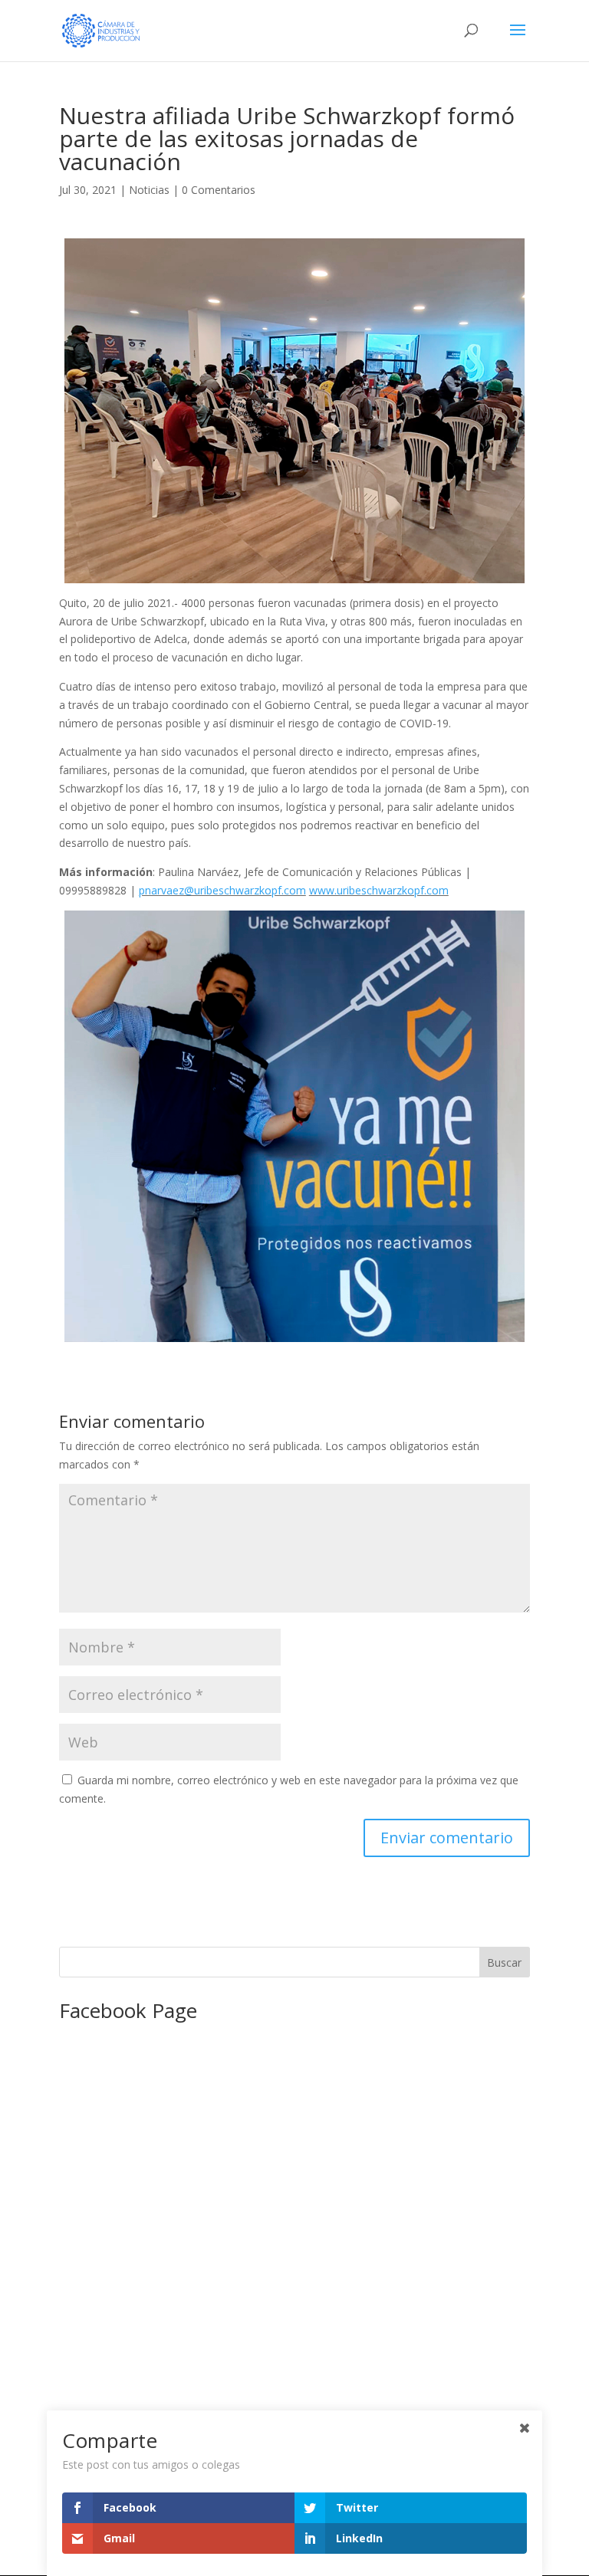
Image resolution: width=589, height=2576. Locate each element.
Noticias (149, 190)
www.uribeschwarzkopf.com (379, 890)
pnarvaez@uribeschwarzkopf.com (222, 890)
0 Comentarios (219, 190)
